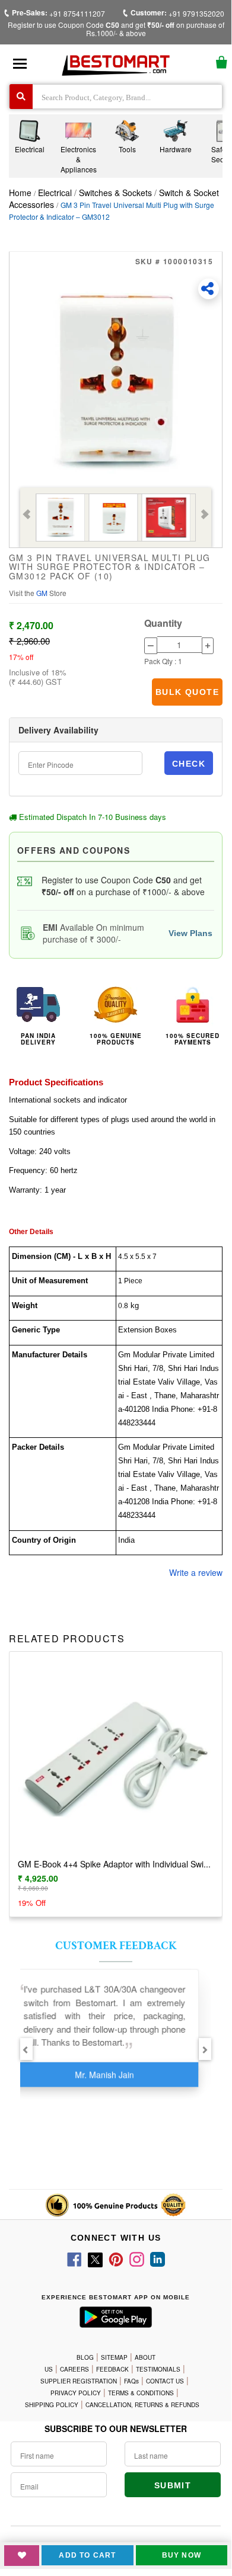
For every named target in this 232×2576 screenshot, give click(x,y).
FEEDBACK (112, 2369)
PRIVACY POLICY (76, 2393)
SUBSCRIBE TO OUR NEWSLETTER (116, 2428)
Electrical (56, 193)
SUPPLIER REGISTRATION (79, 2381)
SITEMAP (114, 2357)
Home (20, 193)
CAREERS (74, 2369)
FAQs (131, 2381)
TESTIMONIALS (158, 2369)
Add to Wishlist (22, 2556)
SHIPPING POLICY (52, 2405)
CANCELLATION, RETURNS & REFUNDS (142, 2405)
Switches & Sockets (115, 193)
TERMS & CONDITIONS (141, 2393)
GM (43, 593)
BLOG (85, 2357)
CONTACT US (165, 2381)
